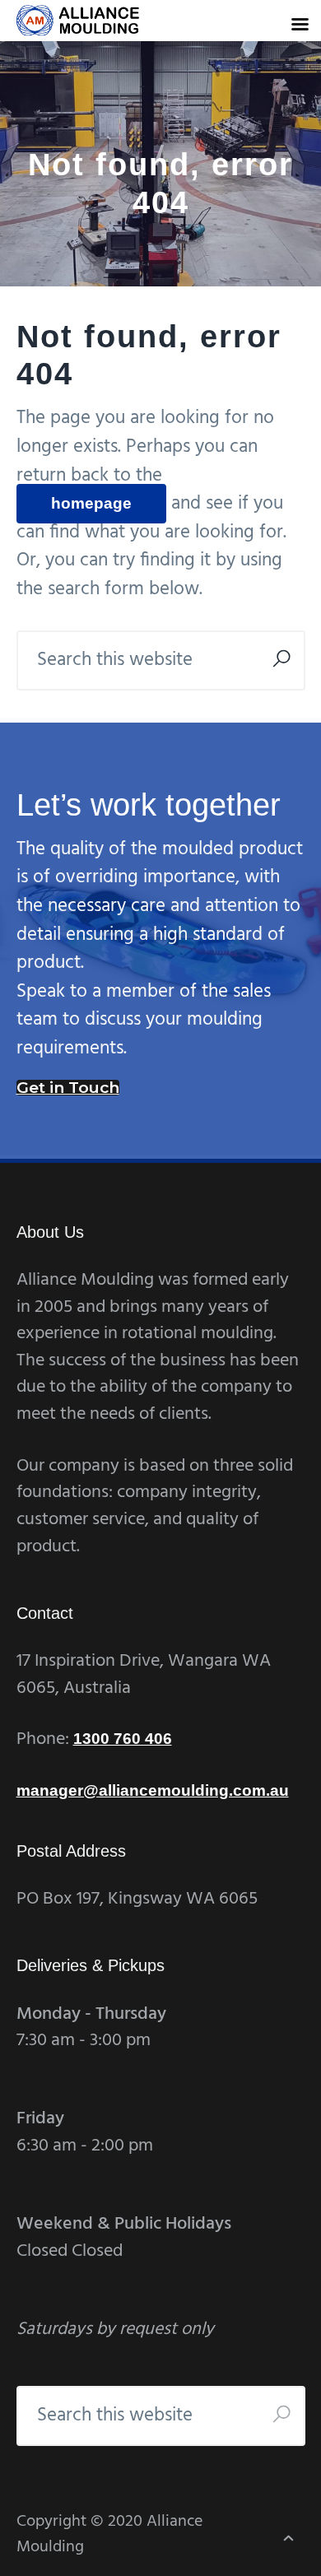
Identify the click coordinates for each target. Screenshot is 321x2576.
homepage (91, 503)
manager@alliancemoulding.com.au (153, 1790)
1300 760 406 (123, 1739)
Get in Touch (68, 1088)
